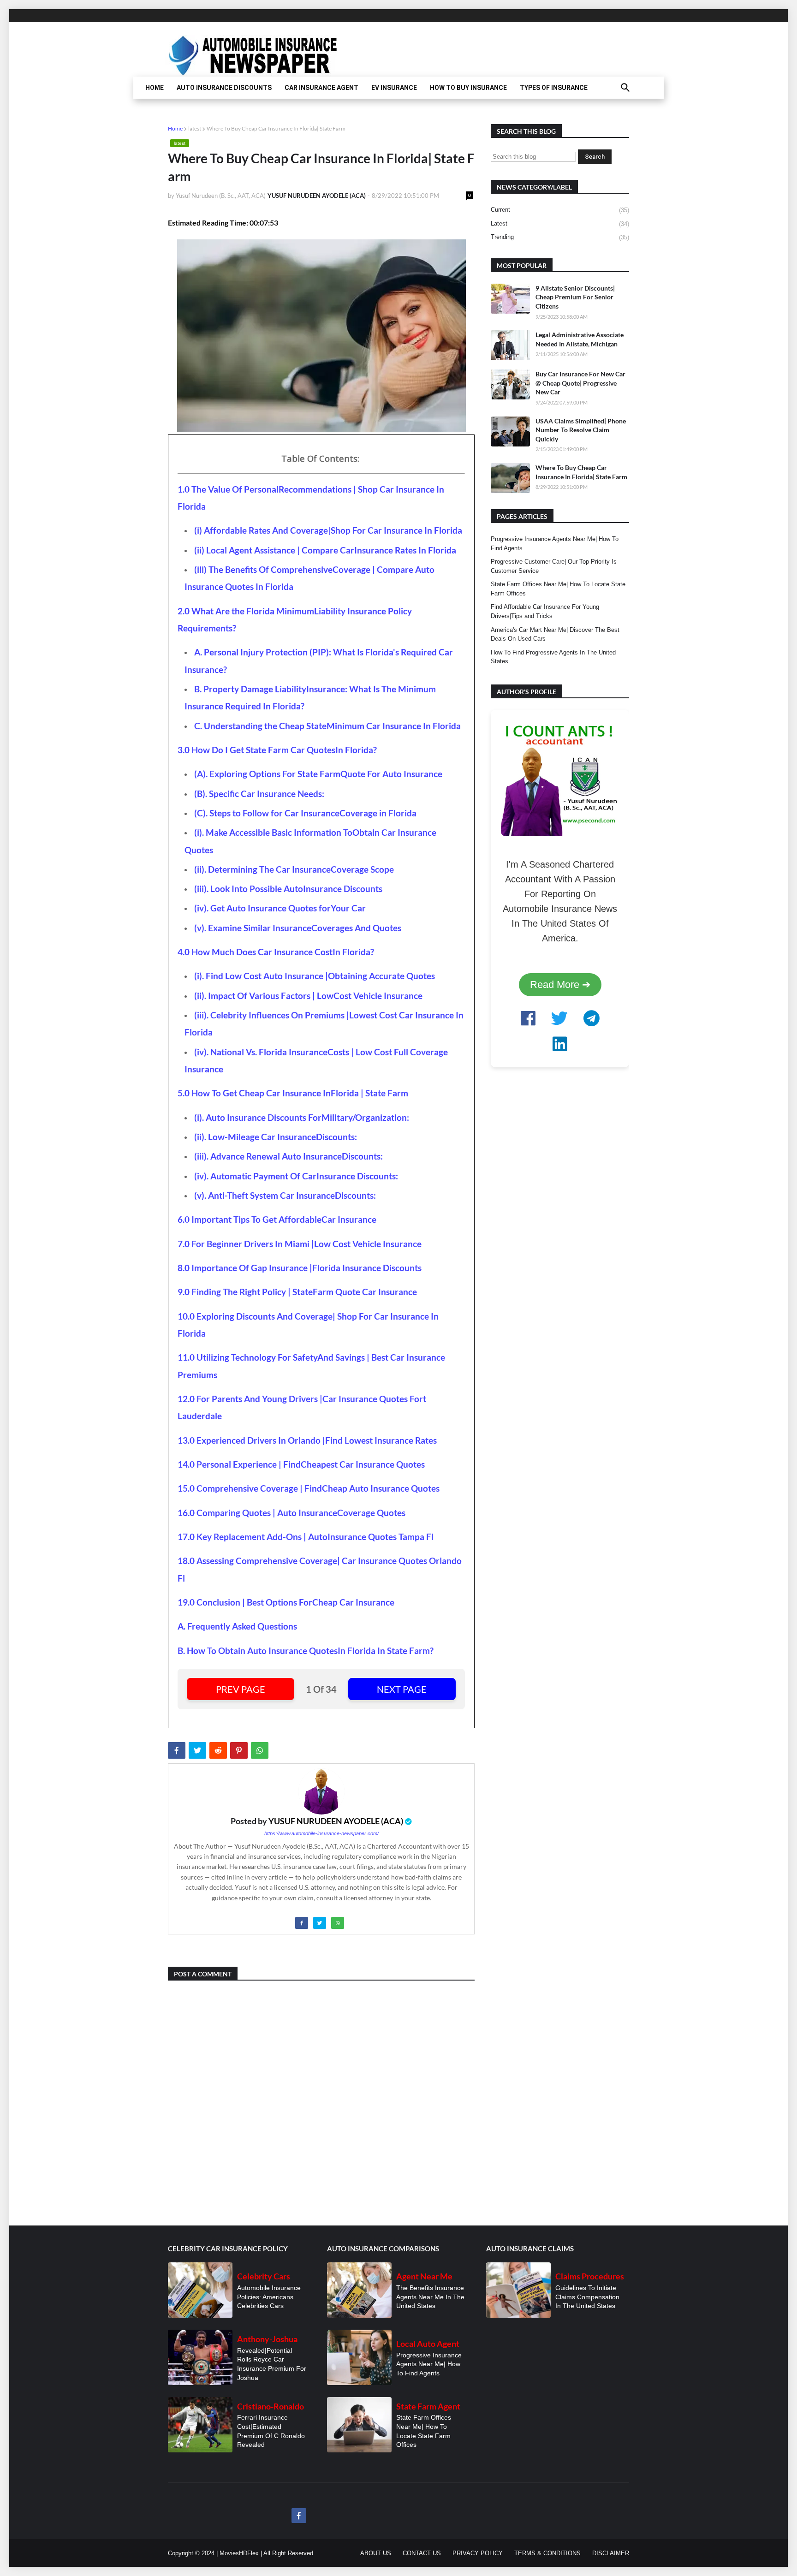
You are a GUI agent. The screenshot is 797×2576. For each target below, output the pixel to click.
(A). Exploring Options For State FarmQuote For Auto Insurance (318, 774)
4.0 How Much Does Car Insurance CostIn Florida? (276, 952)
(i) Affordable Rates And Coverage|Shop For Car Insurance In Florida (328, 530)
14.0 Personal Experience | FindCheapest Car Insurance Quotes (301, 1464)
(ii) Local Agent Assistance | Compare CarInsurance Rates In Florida (325, 550)
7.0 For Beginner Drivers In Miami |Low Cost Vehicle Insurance (300, 1244)
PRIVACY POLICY (478, 2553)
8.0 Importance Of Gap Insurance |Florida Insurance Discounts (300, 1268)
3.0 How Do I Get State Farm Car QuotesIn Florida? (277, 750)
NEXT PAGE (402, 1689)
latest (195, 128)
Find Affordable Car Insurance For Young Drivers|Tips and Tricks (545, 611)
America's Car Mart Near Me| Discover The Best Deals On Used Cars (555, 634)
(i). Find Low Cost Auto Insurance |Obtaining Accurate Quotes (315, 976)
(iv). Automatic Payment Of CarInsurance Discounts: (296, 1176)
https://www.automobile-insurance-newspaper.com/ (321, 1833)
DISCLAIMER (611, 2553)
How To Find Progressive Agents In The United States (553, 657)
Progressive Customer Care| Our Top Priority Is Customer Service (554, 566)
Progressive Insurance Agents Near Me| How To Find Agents (555, 544)
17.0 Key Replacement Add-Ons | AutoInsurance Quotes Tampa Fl (306, 1537)
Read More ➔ (560, 985)
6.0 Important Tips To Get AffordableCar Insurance (277, 1220)
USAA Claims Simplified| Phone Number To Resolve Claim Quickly (581, 430)
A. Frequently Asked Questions (237, 1626)
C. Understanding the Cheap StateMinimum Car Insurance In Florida (327, 726)
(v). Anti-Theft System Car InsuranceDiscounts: (285, 1196)
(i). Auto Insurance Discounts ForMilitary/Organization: (302, 1118)
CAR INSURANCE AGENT (321, 88)
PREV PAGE (241, 1689)
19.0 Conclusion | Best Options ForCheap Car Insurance (286, 1602)
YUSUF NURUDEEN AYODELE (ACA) (336, 1821)
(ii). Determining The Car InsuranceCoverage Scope (294, 869)
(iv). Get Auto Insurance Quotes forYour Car (280, 908)
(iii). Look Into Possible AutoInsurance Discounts (288, 889)
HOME (155, 88)
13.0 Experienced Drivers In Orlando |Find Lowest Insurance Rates (307, 1440)
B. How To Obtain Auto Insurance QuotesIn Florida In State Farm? (306, 1651)
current (560, 210)
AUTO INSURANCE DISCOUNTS (224, 88)
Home (175, 128)
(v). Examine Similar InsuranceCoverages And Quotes (298, 928)
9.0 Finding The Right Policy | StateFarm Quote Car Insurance (297, 1292)
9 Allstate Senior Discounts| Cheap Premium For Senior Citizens (575, 297)
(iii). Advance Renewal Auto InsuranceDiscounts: (288, 1156)
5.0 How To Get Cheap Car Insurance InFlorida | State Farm (293, 1093)
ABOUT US (376, 2553)
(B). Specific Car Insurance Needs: (259, 794)
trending (560, 237)
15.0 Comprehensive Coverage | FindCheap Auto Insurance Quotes (309, 1488)
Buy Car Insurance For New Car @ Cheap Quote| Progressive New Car (580, 383)
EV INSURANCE (394, 88)
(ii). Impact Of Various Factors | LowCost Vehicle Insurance (308, 996)
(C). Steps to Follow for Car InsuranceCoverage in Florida (305, 813)
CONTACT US (422, 2553)
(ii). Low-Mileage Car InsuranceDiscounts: (276, 1137)
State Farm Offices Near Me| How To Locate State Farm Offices (558, 589)
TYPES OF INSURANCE (554, 88)
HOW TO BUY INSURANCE (468, 88)
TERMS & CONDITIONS (547, 2553)
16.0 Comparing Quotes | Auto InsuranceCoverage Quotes (291, 1513)
